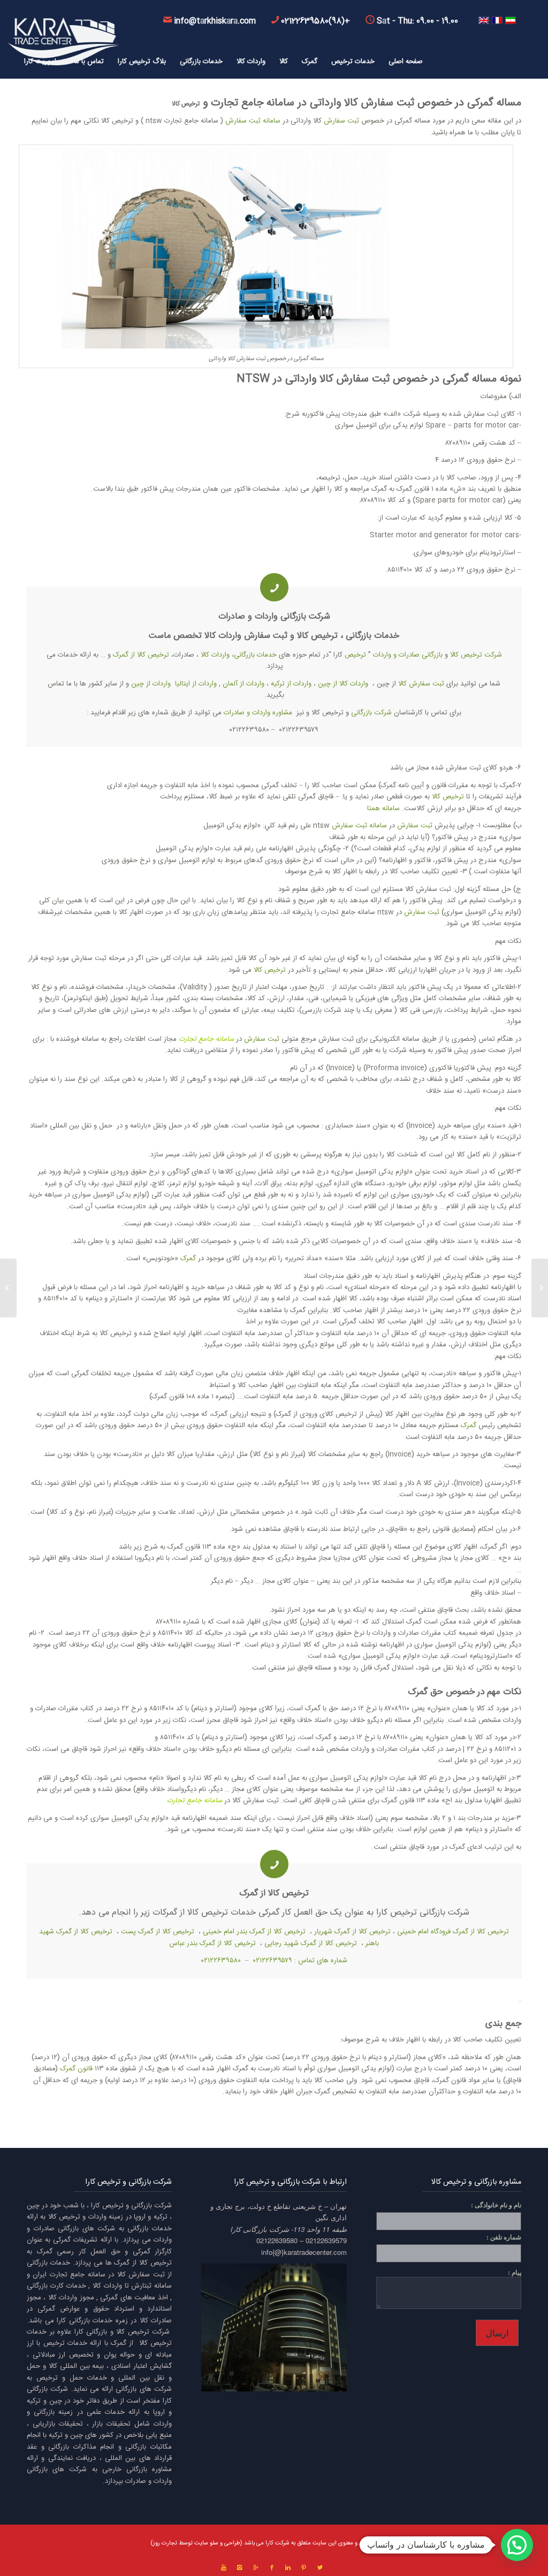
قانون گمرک (76, 2069)
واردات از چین (151, 684)
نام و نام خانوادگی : (496, 2205)
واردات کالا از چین (343, 684)
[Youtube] (224, 2568)
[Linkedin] (288, 2568)
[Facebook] (272, 2568)
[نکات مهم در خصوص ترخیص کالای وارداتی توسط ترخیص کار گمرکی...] (540, 1288)
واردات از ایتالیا (196, 684)
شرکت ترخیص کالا (476, 655)
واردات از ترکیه (291, 684)
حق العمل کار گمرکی (293, 1913)
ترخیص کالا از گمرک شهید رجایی (311, 1944)
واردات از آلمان (243, 684)
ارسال (497, 2333)
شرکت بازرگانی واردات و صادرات (274, 617)
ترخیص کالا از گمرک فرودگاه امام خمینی (453, 1932)
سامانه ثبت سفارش (253, 121)
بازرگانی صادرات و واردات (408, 655)
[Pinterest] (304, 2568)
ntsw (253, 379)
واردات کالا (223, 636)
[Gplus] (256, 2568)
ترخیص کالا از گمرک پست (158, 1932)
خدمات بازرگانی (372, 636)
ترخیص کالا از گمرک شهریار (352, 1932)
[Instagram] (240, 2568)
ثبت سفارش (341, 121)
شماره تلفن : (504, 2237)
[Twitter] (320, 2568)
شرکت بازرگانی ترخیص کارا (423, 1913)
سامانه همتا (383, 809)
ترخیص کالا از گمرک (141, 655)
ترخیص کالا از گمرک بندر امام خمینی (254, 1932)
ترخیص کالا (186, 104)
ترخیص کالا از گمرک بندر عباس (212, 1944)
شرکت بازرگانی (371, 713)
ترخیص (355, 655)
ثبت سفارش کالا (379, 103)
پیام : (515, 2272)
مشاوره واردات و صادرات (258, 713)
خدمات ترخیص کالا (222, 1913)
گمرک (188, 1259)
